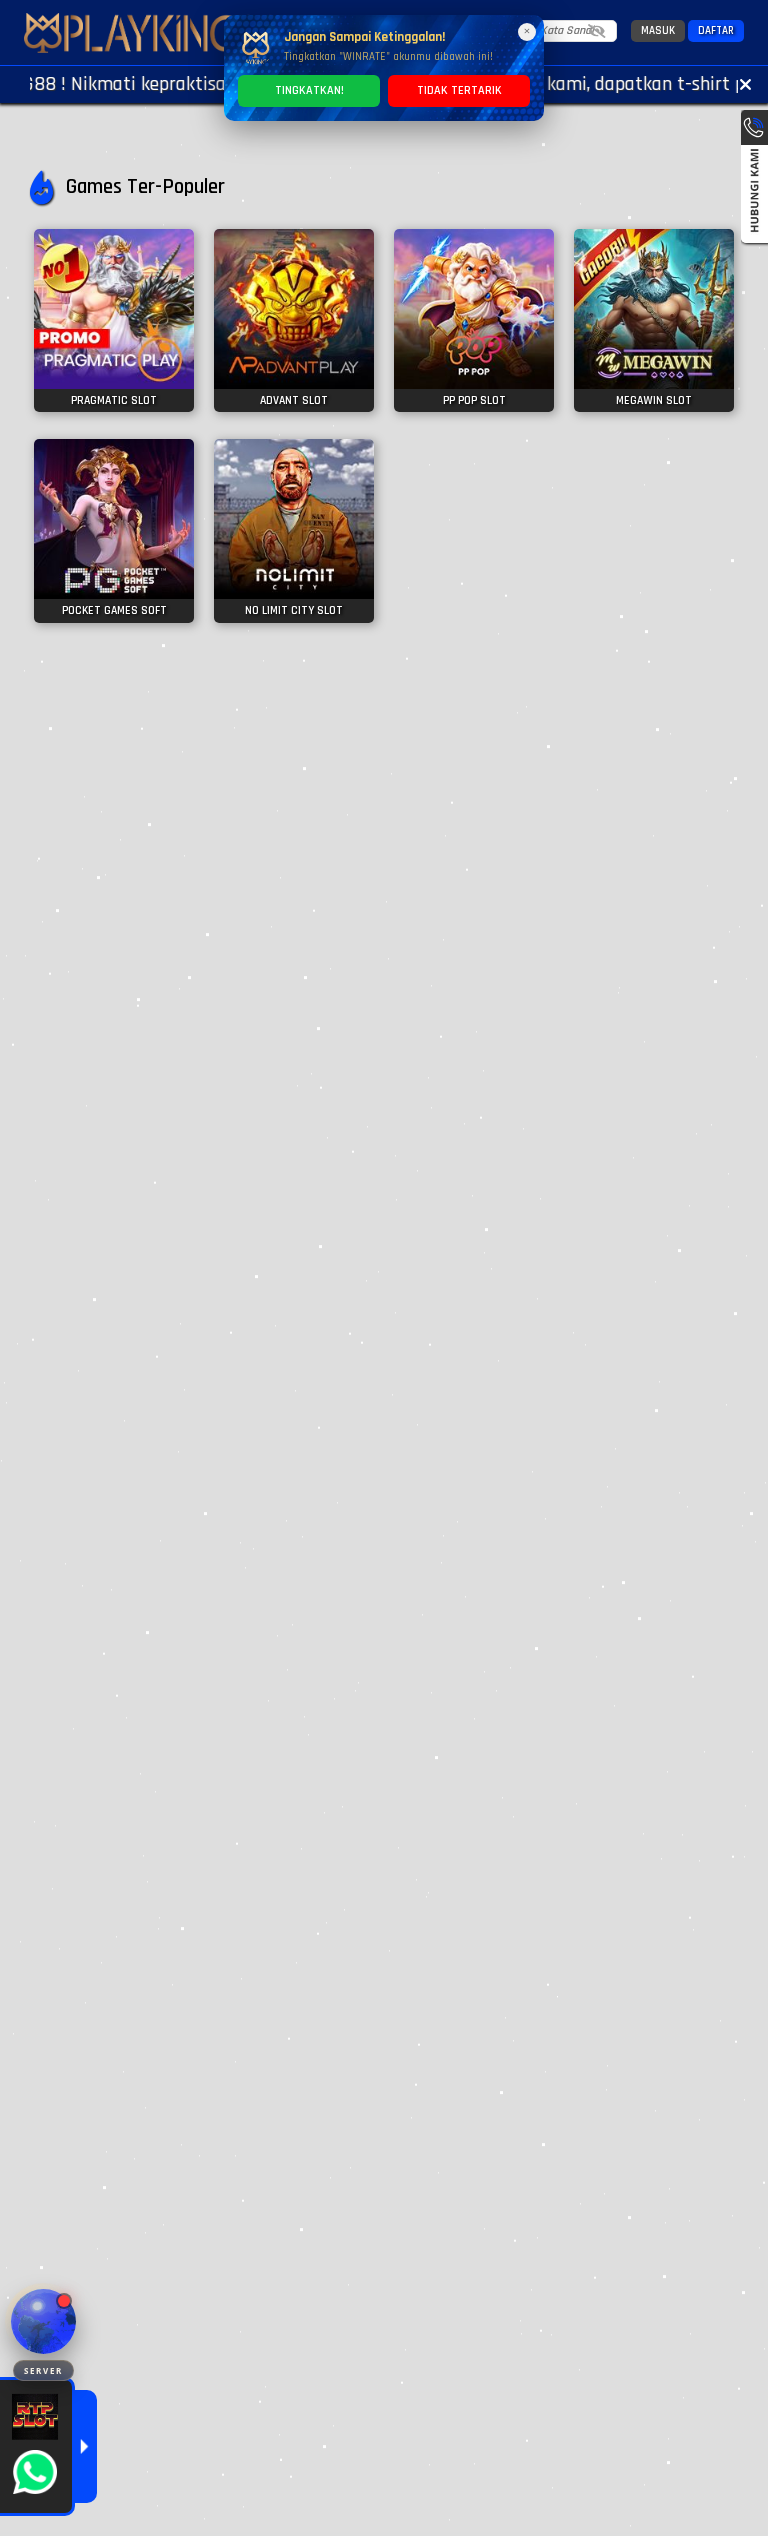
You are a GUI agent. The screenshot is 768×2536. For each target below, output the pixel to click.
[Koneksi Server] (43, 2321)
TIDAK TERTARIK (459, 90)
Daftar (716, 31)
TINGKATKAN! (309, 90)
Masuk (658, 31)
